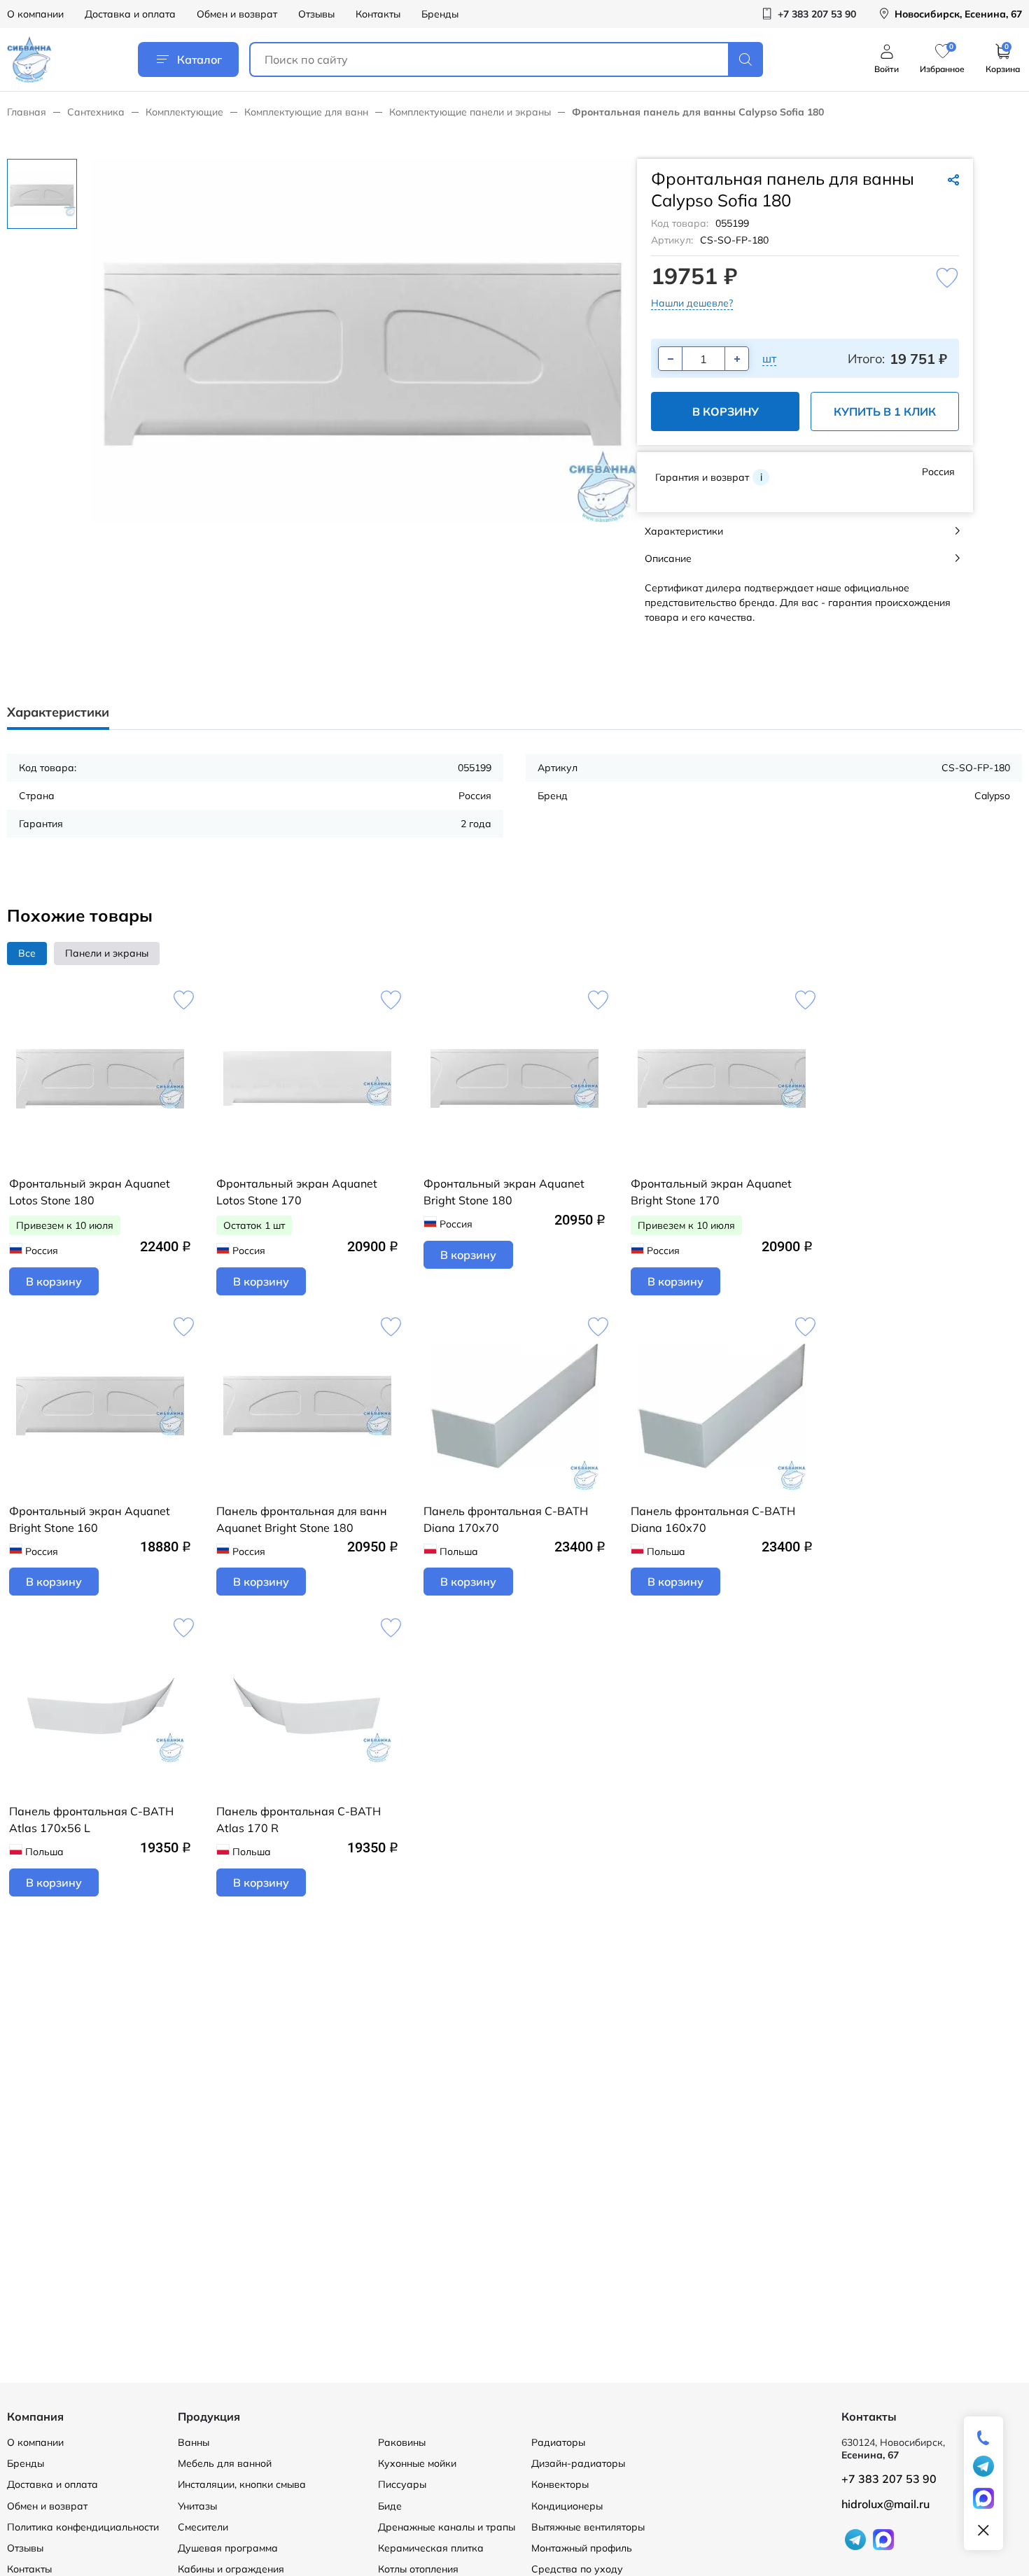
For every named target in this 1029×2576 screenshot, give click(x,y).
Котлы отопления (418, 2569)
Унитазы (197, 2506)
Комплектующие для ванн (306, 112)
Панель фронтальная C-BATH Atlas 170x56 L (91, 1820)
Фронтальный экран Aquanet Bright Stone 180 (504, 1192)
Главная (27, 112)
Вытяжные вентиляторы (588, 2527)
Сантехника (96, 112)
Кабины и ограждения (231, 2569)
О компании (35, 14)
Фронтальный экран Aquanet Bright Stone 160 (90, 1519)
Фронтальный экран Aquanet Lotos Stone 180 (90, 1192)
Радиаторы (558, 2442)
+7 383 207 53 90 (889, 2479)
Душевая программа (228, 2548)
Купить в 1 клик (885, 411)
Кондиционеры (567, 2506)
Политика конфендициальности (83, 2527)
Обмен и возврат (237, 14)
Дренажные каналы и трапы (447, 2527)
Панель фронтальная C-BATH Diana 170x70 (506, 1519)
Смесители (203, 2527)
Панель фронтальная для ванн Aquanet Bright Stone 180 (302, 1519)
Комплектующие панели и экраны (470, 112)
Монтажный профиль (582, 2548)
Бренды (440, 14)
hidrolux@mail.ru (885, 2504)
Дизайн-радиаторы (578, 2463)
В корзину (726, 411)
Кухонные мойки (417, 2463)
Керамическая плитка (431, 2548)
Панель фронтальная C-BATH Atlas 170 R (299, 1820)
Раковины (402, 2442)
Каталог (199, 59)
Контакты (378, 14)
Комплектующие (184, 112)
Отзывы (316, 14)
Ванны (194, 2442)
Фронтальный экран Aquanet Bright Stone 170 (711, 1192)
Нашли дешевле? (692, 303)
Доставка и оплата (130, 14)
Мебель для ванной (225, 2463)
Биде (390, 2506)
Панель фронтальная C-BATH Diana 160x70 (713, 1519)
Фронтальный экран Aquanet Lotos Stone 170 (297, 1192)
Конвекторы (560, 2484)
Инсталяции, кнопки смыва (242, 2484)
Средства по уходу (577, 2569)
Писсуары (402, 2484)
